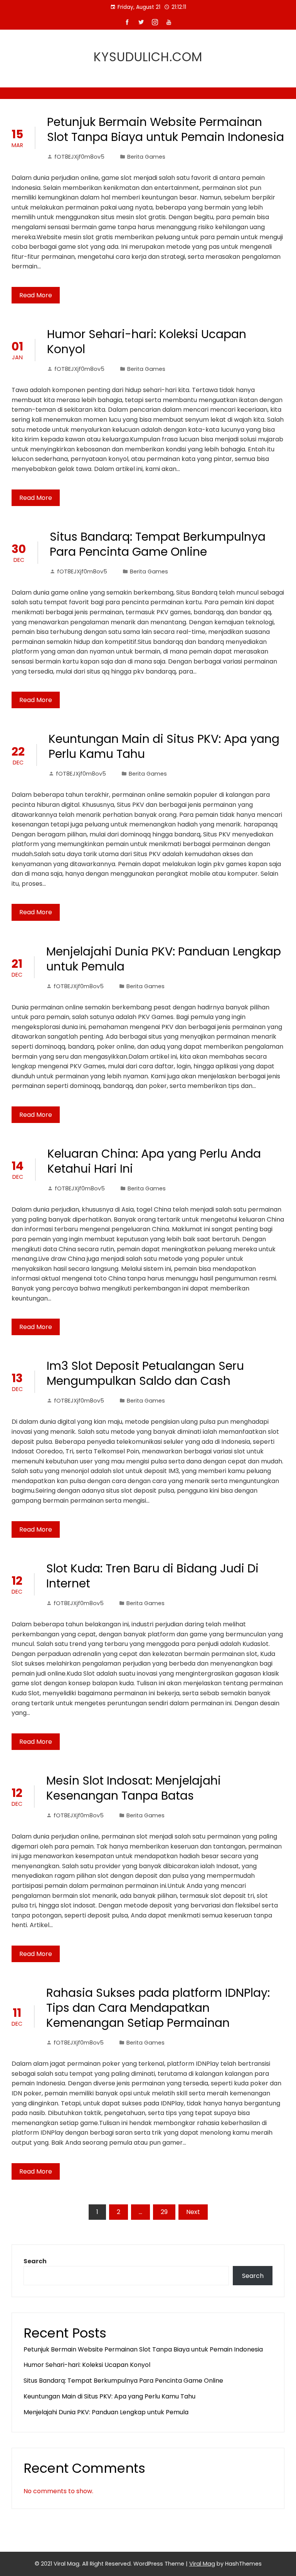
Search (35, 2261)
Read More (36, 295)
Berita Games (146, 157)
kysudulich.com (148, 57)
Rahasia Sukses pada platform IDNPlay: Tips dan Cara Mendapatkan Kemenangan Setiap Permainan (158, 2008)
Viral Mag (202, 2564)
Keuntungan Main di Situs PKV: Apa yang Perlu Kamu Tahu (164, 746)
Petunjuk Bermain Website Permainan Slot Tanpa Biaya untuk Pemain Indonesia (166, 129)
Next (193, 2212)
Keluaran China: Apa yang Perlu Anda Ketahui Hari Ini (154, 1161)
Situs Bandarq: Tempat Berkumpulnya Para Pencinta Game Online (158, 544)
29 (164, 2212)
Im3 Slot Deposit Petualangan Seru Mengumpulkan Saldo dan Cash (145, 1373)
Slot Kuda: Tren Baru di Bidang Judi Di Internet (152, 1576)
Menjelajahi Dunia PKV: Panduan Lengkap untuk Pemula (164, 959)
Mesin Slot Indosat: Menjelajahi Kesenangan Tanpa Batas (134, 1788)
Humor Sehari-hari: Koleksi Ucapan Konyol (147, 342)
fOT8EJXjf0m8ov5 (79, 157)
